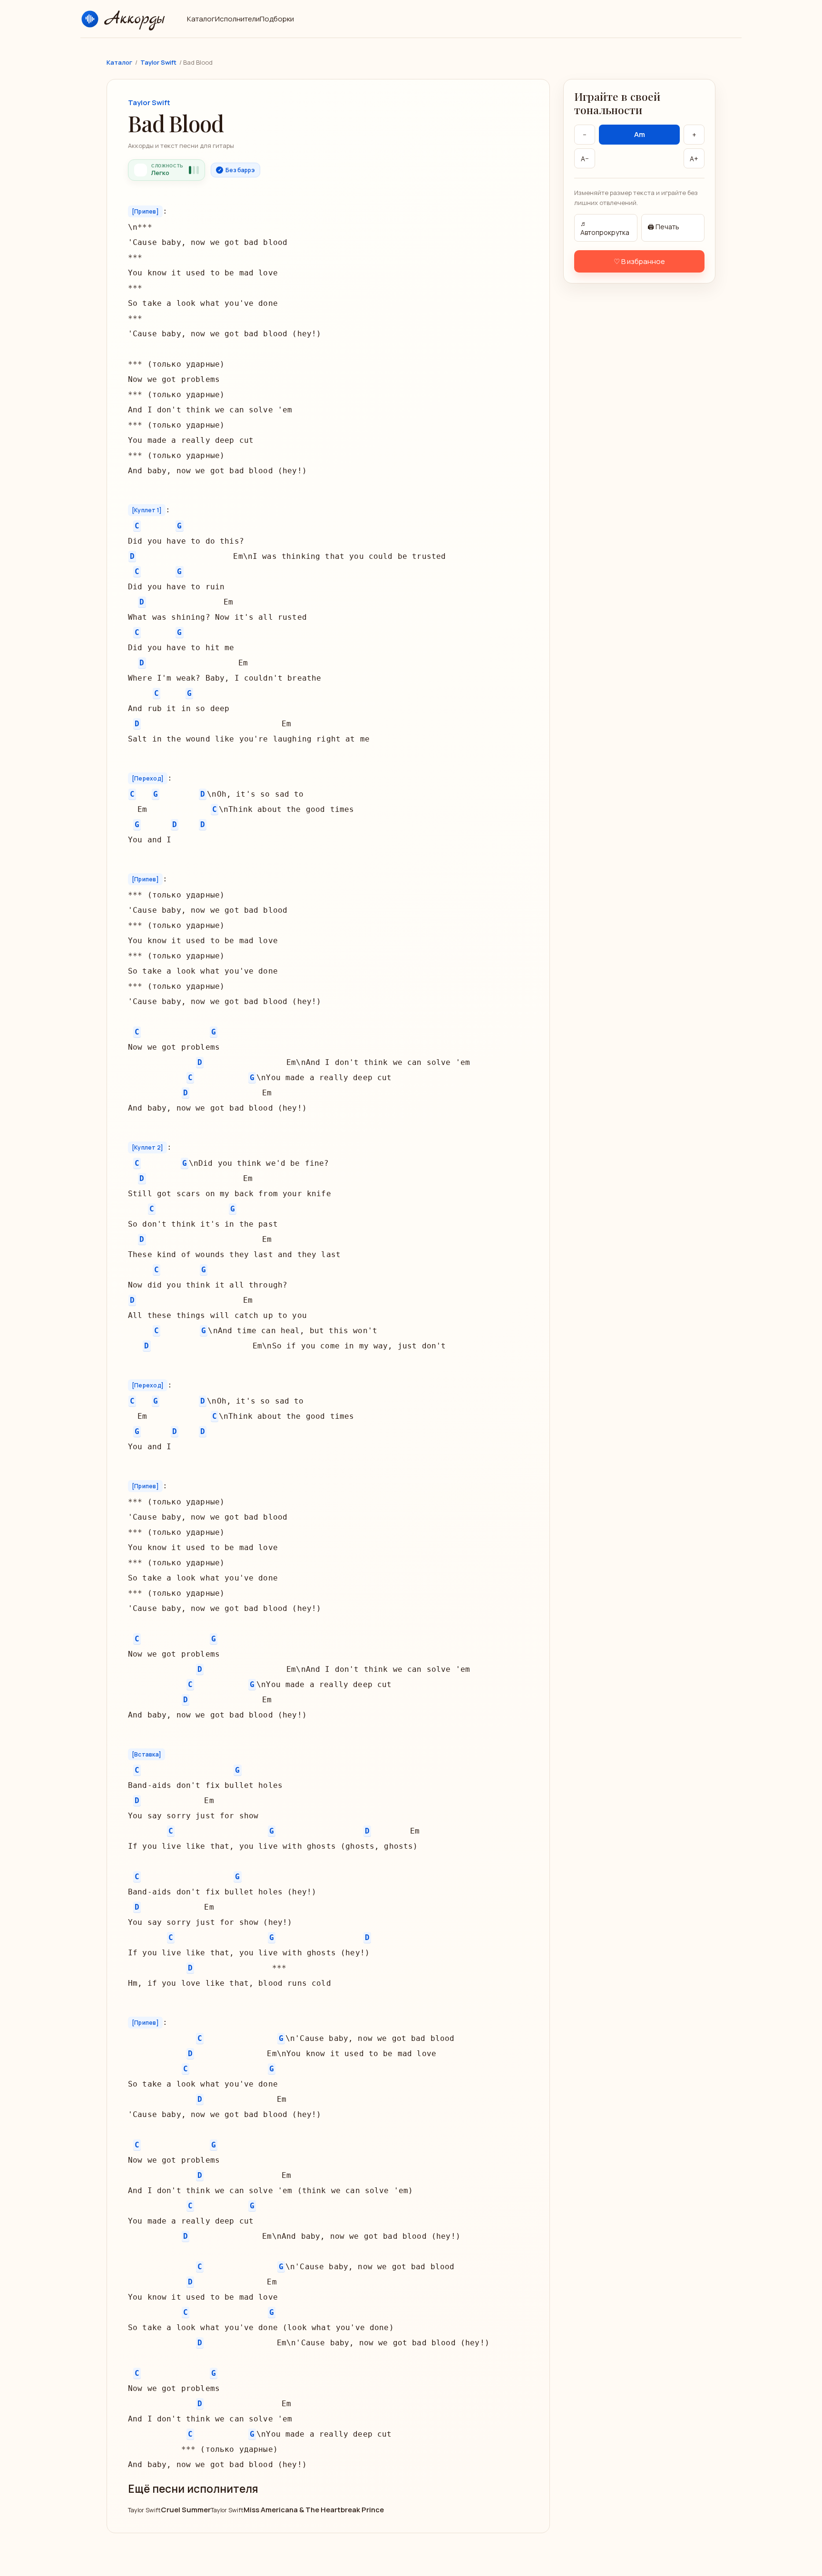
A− (585, 158)
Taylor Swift (158, 62)
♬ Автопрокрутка (605, 227)
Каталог (201, 19)
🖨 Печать (663, 226)
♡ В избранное (639, 261)
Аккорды (134, 19)
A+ (694, 158)
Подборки (277, 19)
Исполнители (237, 19)
